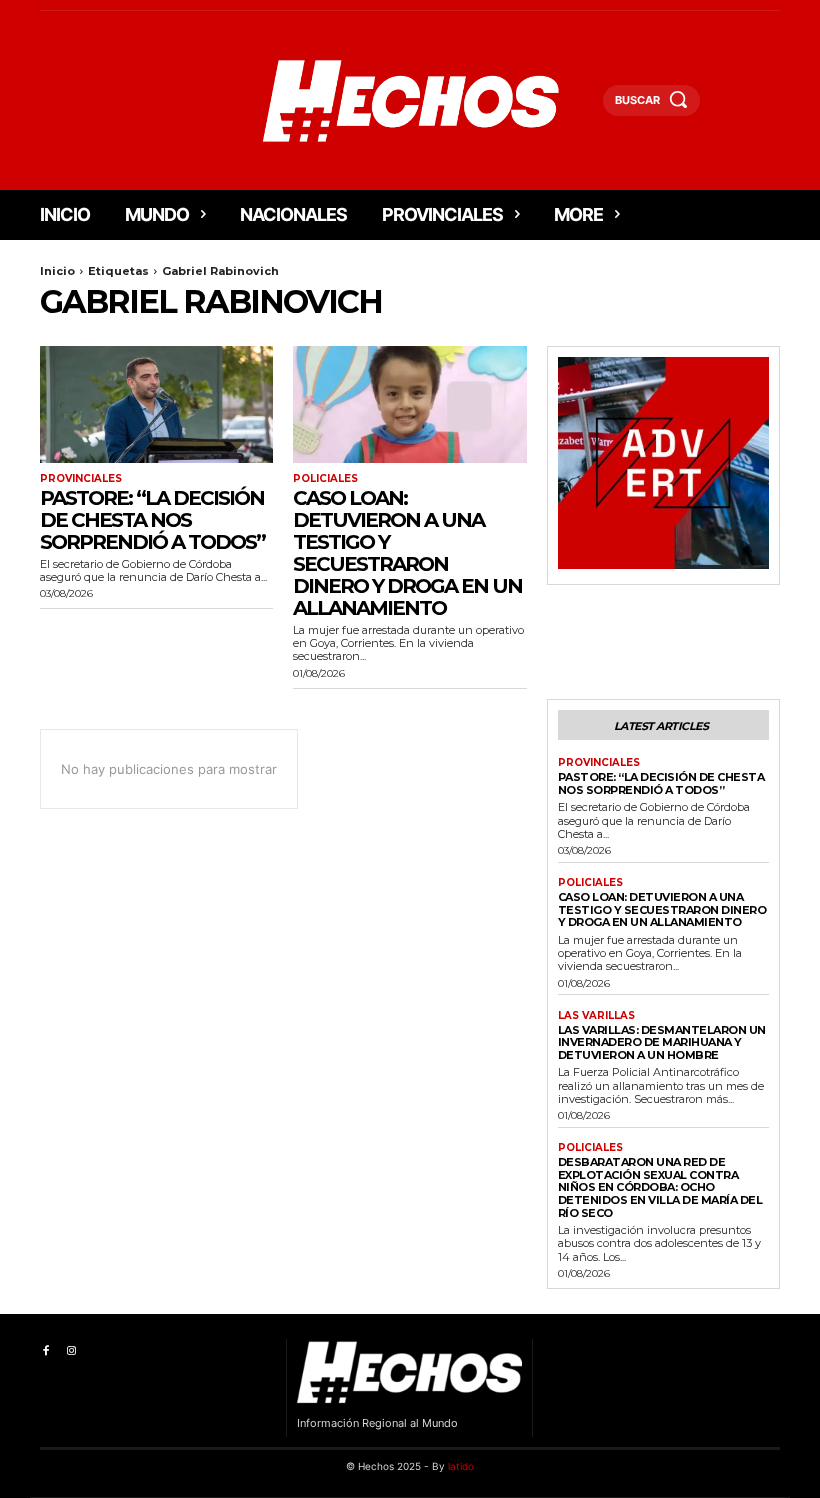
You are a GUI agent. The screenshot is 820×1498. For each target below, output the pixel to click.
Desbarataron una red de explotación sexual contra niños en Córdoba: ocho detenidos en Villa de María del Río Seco (660, 1187)
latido (461, 1466)
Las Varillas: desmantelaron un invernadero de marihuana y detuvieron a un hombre (662, 1042)
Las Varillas (596, 1016)
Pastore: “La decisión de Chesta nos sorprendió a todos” (152, 520)
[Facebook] (45, 1351)
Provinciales (81, 479)
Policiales (325, 479)
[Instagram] (70, 1351)
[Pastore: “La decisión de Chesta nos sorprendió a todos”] (156, 404)
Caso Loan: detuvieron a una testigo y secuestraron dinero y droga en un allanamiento (407, 553)
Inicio (57, 271)
